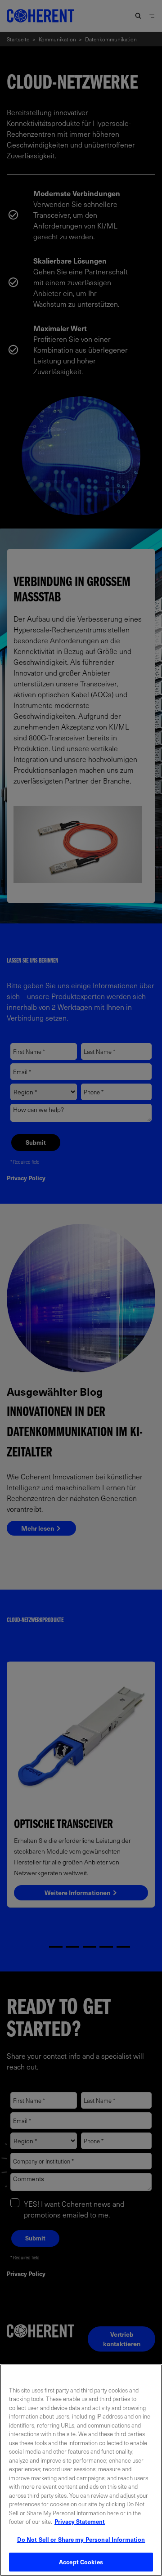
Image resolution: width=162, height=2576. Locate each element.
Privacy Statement (80, 2521)
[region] (81, 2470)
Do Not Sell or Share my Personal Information (81, 2539)
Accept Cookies (81, 2562)
